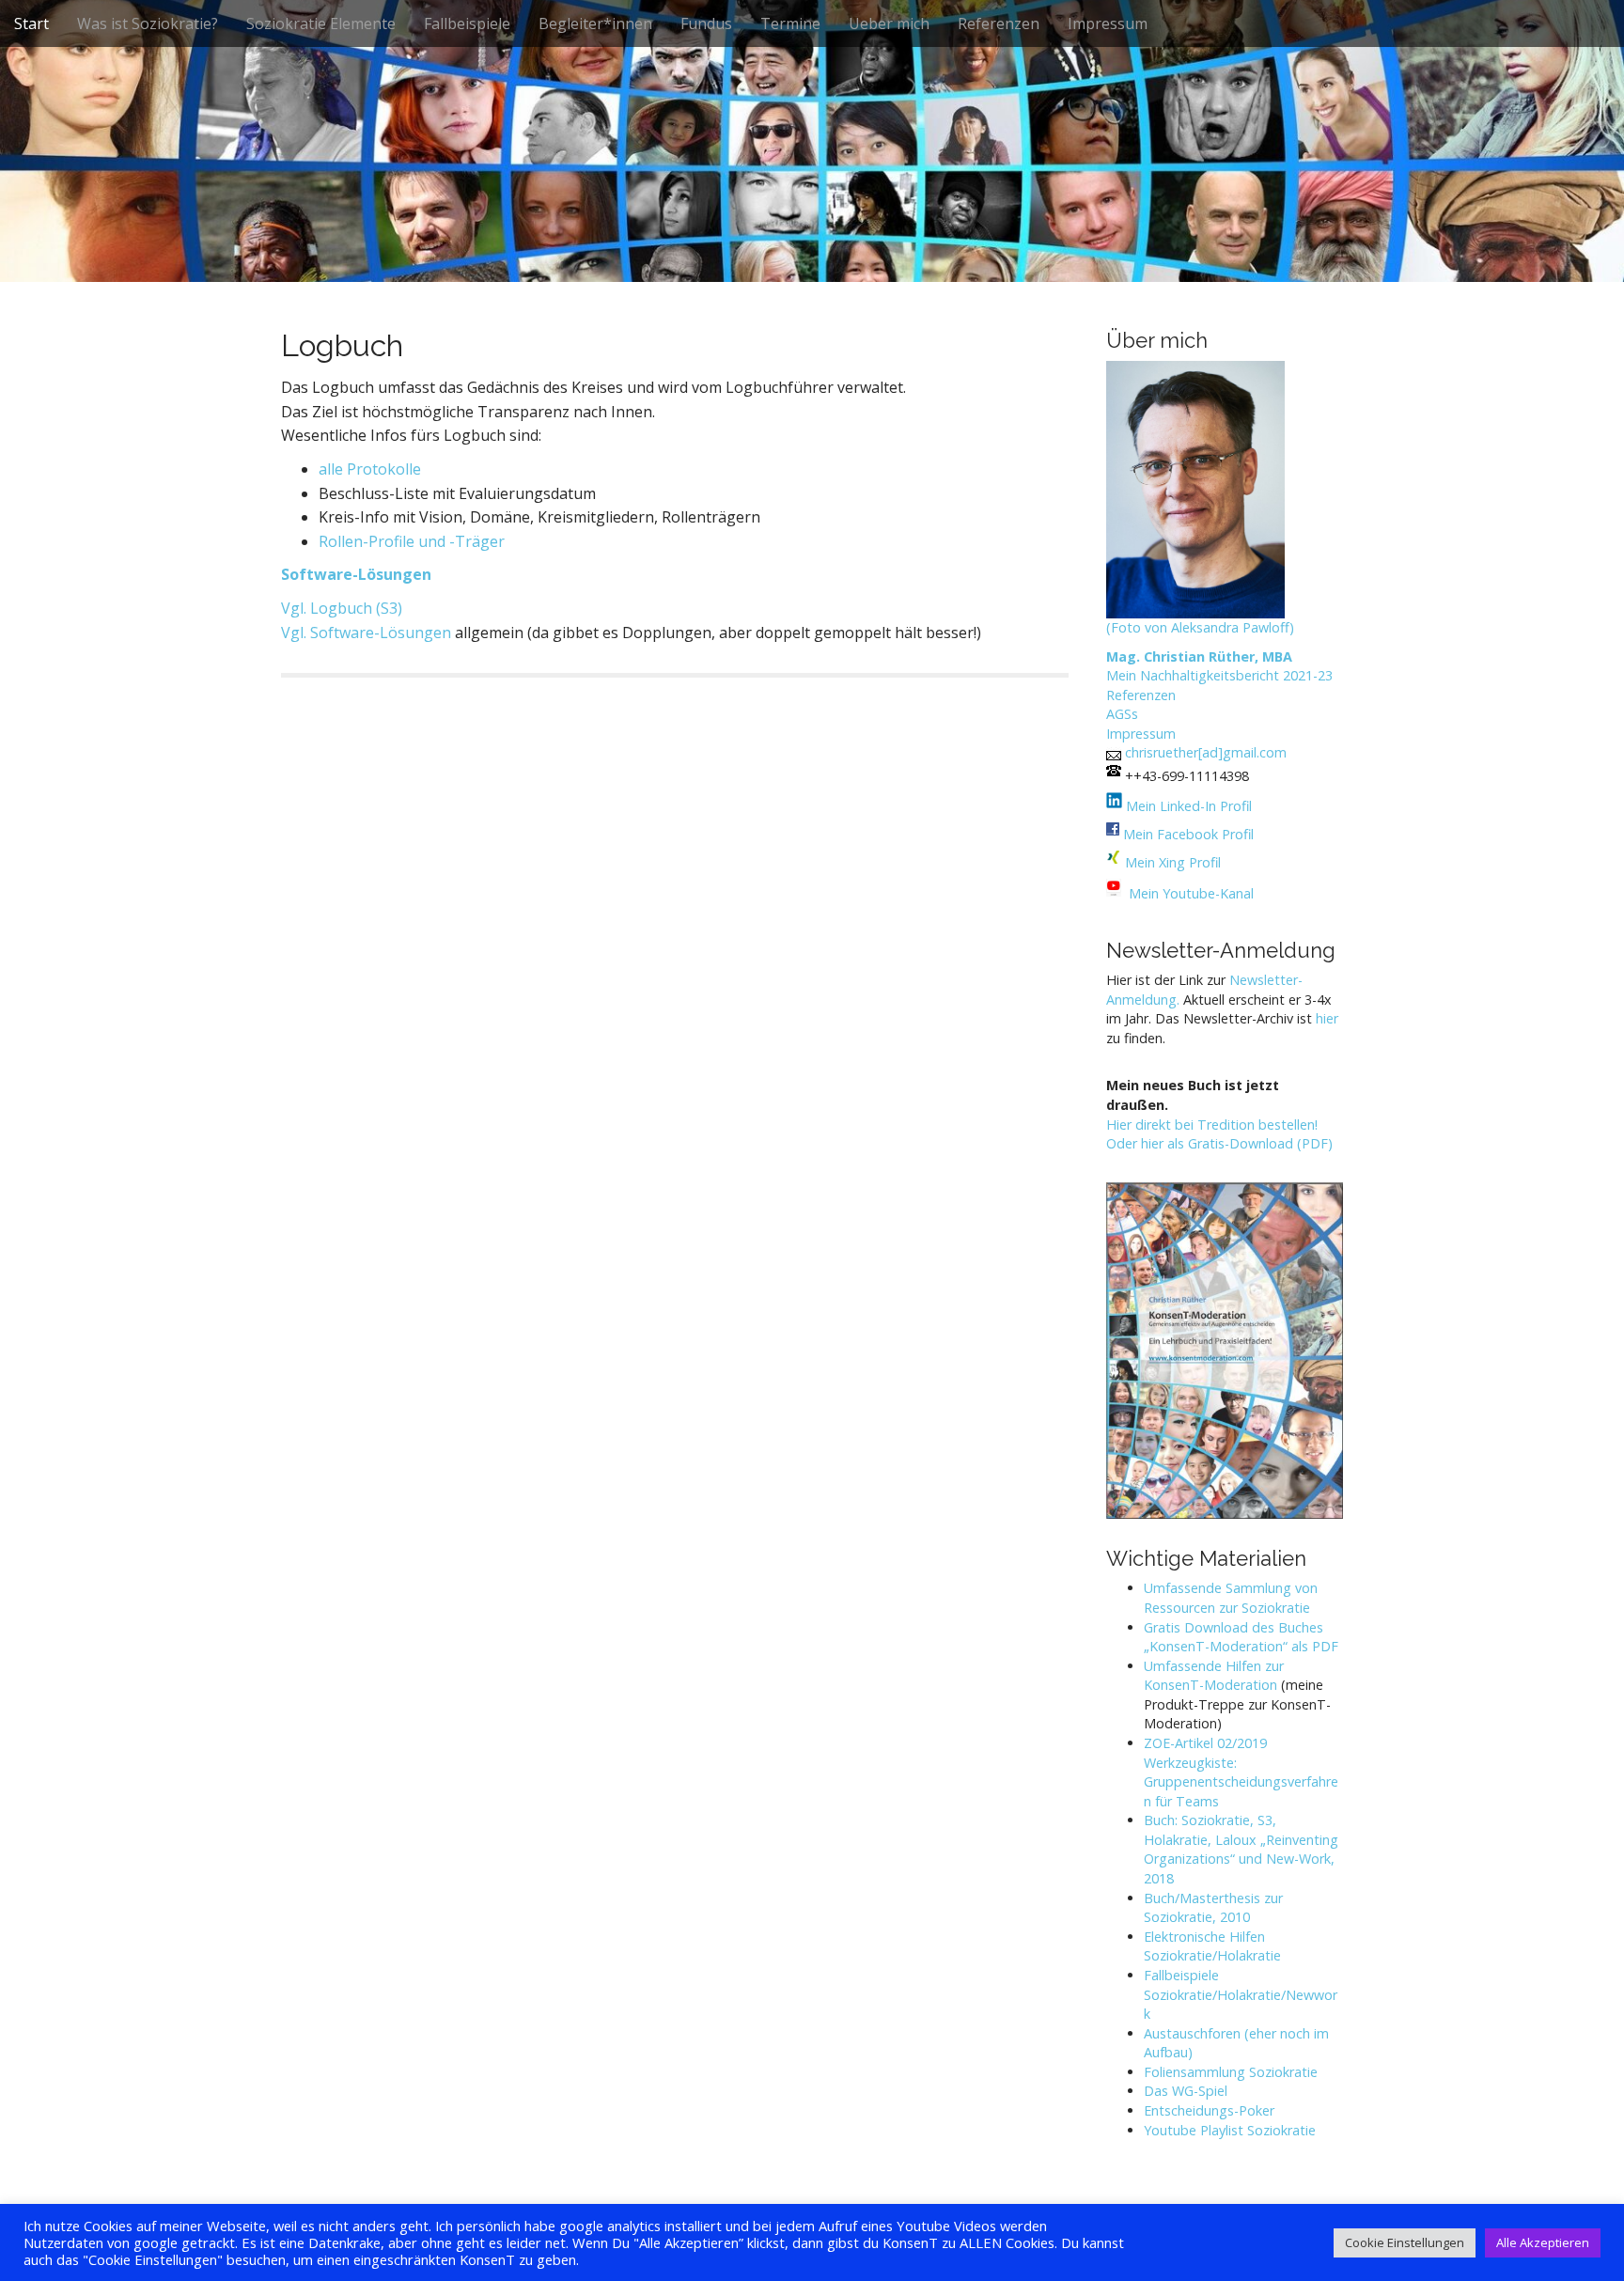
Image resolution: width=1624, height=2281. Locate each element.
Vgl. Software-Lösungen (366, 633)
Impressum (1108, 23)
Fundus (706, 23)
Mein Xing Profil (1173, 862)
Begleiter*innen (595, 23)
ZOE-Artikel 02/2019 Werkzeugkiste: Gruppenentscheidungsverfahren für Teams (1241, 1772)
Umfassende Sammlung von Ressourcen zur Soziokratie (1231, 1598)
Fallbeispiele (467, 23)
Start (31, 23)
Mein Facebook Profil (1188, 834)
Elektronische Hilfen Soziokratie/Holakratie (1212, 1946)
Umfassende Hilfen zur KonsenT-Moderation (1214, 1676)
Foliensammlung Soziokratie (1231, 2072)
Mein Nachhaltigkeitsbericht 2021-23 (1219, 675)
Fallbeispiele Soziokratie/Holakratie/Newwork (1241, 1994)
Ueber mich (889, 23)
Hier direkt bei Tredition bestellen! (1212, 1125)
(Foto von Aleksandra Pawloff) (1200, 627)
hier (1327, 1018)
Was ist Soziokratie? (148, 23)
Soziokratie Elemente (321, 23)
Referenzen (999, 23)
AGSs (1122, 714)
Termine (790, 23)
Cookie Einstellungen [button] (1405, 2242)
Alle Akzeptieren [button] (1543, 2242)
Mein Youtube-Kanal (1191, 893)
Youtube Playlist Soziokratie (1230, 2130)
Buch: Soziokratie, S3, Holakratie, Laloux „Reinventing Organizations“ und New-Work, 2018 (1241, 1849)
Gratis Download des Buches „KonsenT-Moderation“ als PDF (1241, 1637)
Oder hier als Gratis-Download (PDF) (1219, 1143)
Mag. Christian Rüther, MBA (1199, 656)
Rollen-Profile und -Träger (412, 541)
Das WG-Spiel (1186, 2091)
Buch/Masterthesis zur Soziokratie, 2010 (1213, 1908)
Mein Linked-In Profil (1187, 806)
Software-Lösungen (356, 574)
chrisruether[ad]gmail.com (1206, 752)
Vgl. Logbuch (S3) (342, 608)
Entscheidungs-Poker (1209, 2110)
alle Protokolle (370, 469)
